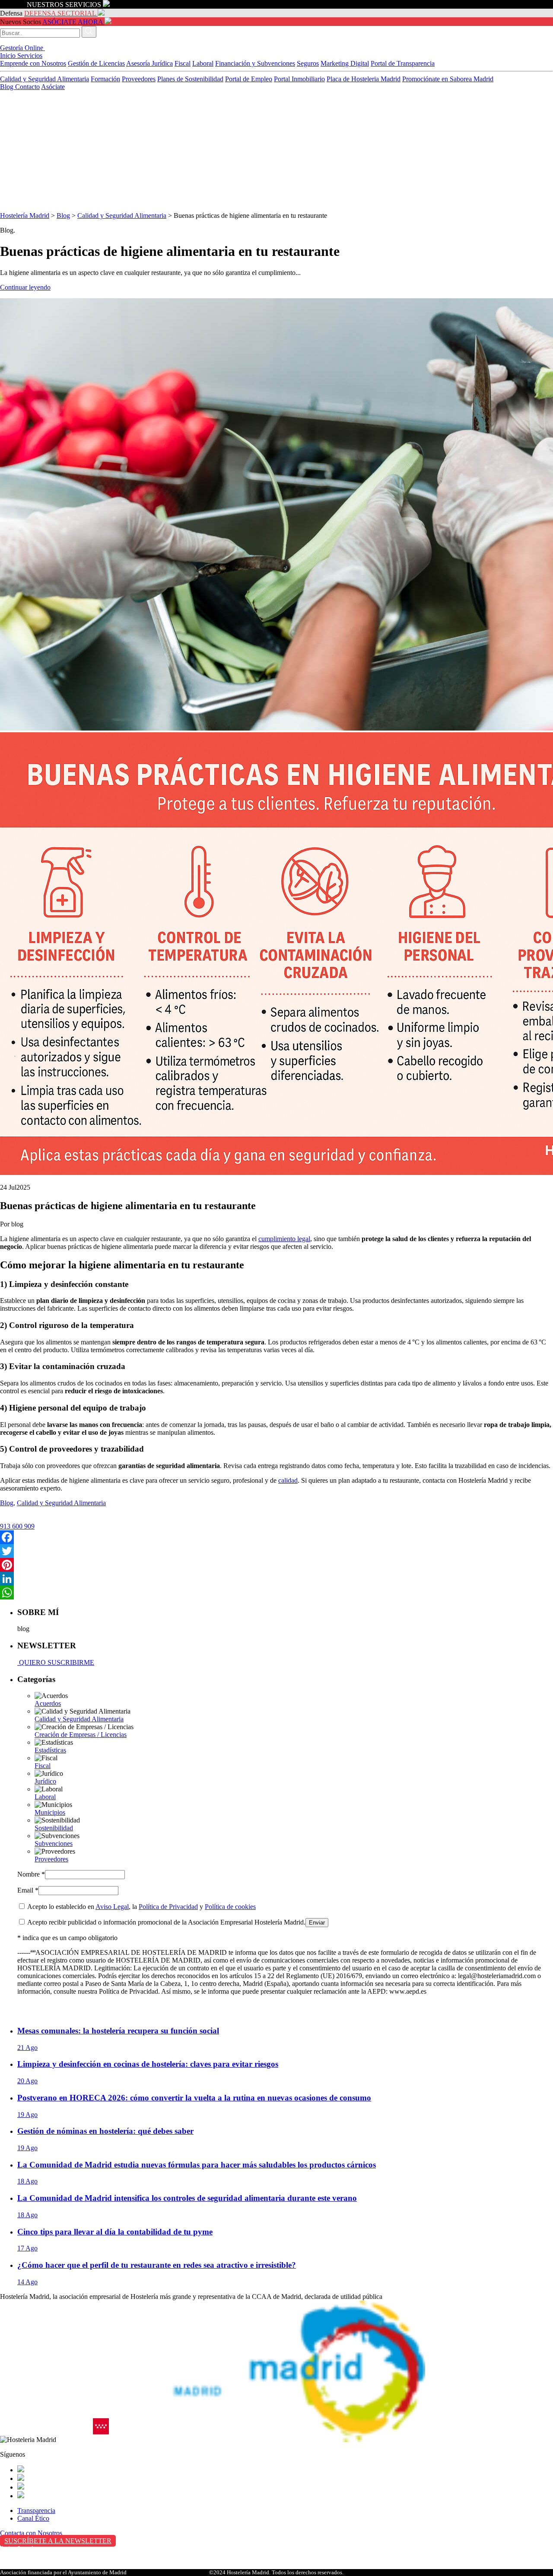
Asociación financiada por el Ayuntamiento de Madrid (63, 2572)
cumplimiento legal (284, 1239)
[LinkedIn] (276, 1579)
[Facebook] (276, 1537)
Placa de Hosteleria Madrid (364, 79)
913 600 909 (17, 1526)
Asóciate (53, 87)
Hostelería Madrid (25, 215)
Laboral (203, 63)
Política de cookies (230, 1907)
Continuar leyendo (25, 287)
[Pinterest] (276, 1565)
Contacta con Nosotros (31, 2533)
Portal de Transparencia (403, 63)
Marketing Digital (345, 63)
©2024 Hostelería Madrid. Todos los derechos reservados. (276, 2572)
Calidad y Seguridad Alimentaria (44, 79)
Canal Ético (33, 2518)
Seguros (308, 63)
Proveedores (139, 79)
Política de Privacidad (168, 1907)
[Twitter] (276, 1551)
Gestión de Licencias (96, 63)
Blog (8, 87)
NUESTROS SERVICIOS (64, 5)
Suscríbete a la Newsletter (58, 2541)
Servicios (30, 56)
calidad (288, 1480)
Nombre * (31, 1874)
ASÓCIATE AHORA (73, 22)
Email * (28, 1890)
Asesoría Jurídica (149, 63)
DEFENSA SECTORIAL (60, 13)
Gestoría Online (22, 48)
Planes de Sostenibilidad (190, 79)
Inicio (9, 56)
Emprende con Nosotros (33, 63)
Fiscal (183, 63)
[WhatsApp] (276, 1593)
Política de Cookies (26, 2567)
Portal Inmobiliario (299, 79)
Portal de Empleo (249, 79)
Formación (105, 79)
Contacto (27, 87)
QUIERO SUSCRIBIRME (56, 1662)
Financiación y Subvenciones (255, 63)
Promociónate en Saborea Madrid (448, 79)
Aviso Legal (112, 1907)
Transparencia (36, 2511)
